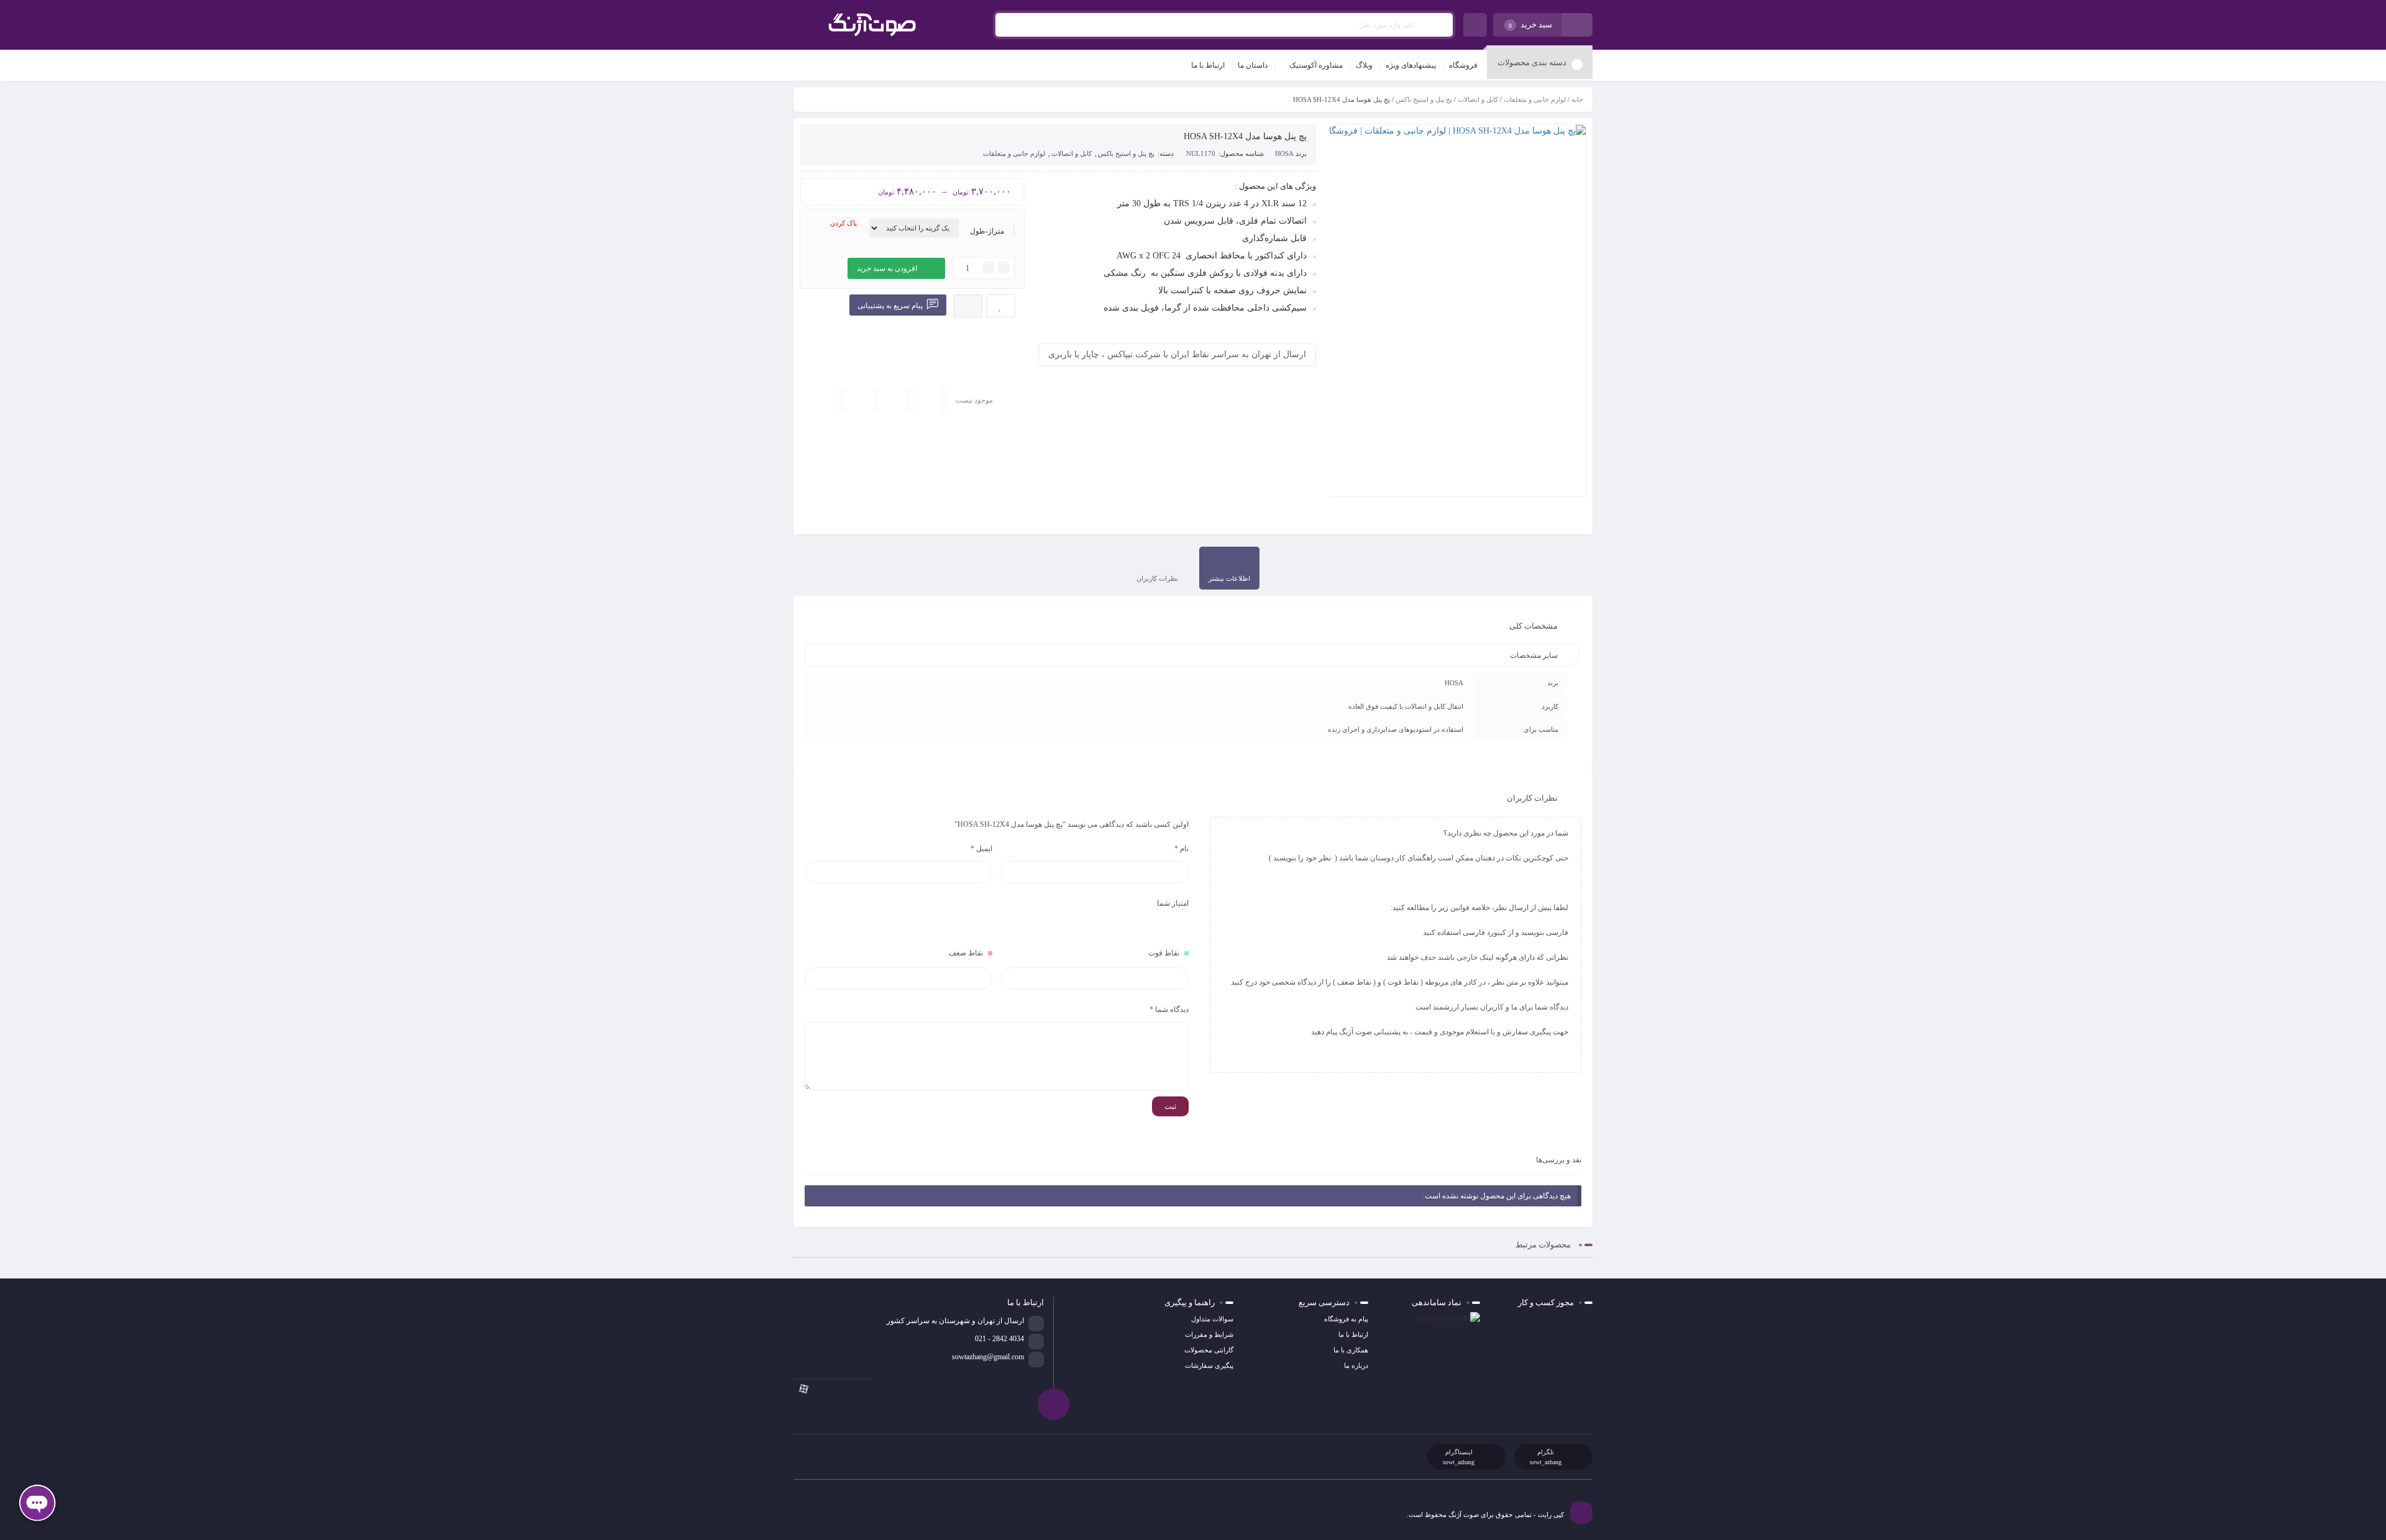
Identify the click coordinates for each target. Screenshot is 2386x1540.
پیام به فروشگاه (1346, 1319)
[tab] (1229, 568)
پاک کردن (843, 223)
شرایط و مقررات (1209, 1334)
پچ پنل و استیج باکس (1424, 99)
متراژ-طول (987, 231)
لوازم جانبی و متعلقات (1535, 99)
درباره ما (1356, 1365)
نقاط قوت (1164, 953)
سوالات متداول (1212, 1319)
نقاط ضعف (966, 953)
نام (1182, 849)
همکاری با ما (1351, 1350)
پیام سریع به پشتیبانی (891, 306)
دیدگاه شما (1169, 1009)
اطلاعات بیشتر (1229, 578)
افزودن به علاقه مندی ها (1001, 306)
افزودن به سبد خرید (887, 268)
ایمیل (981, 849)
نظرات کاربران (1157, 578)
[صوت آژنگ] (872, 25)
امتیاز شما (1173, 903)
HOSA (1284, 153)
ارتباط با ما (1353, 1334)
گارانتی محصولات (1209, 1350)
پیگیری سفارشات (1209, 1365)
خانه (1577, 99)
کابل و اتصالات (1478, 99)
